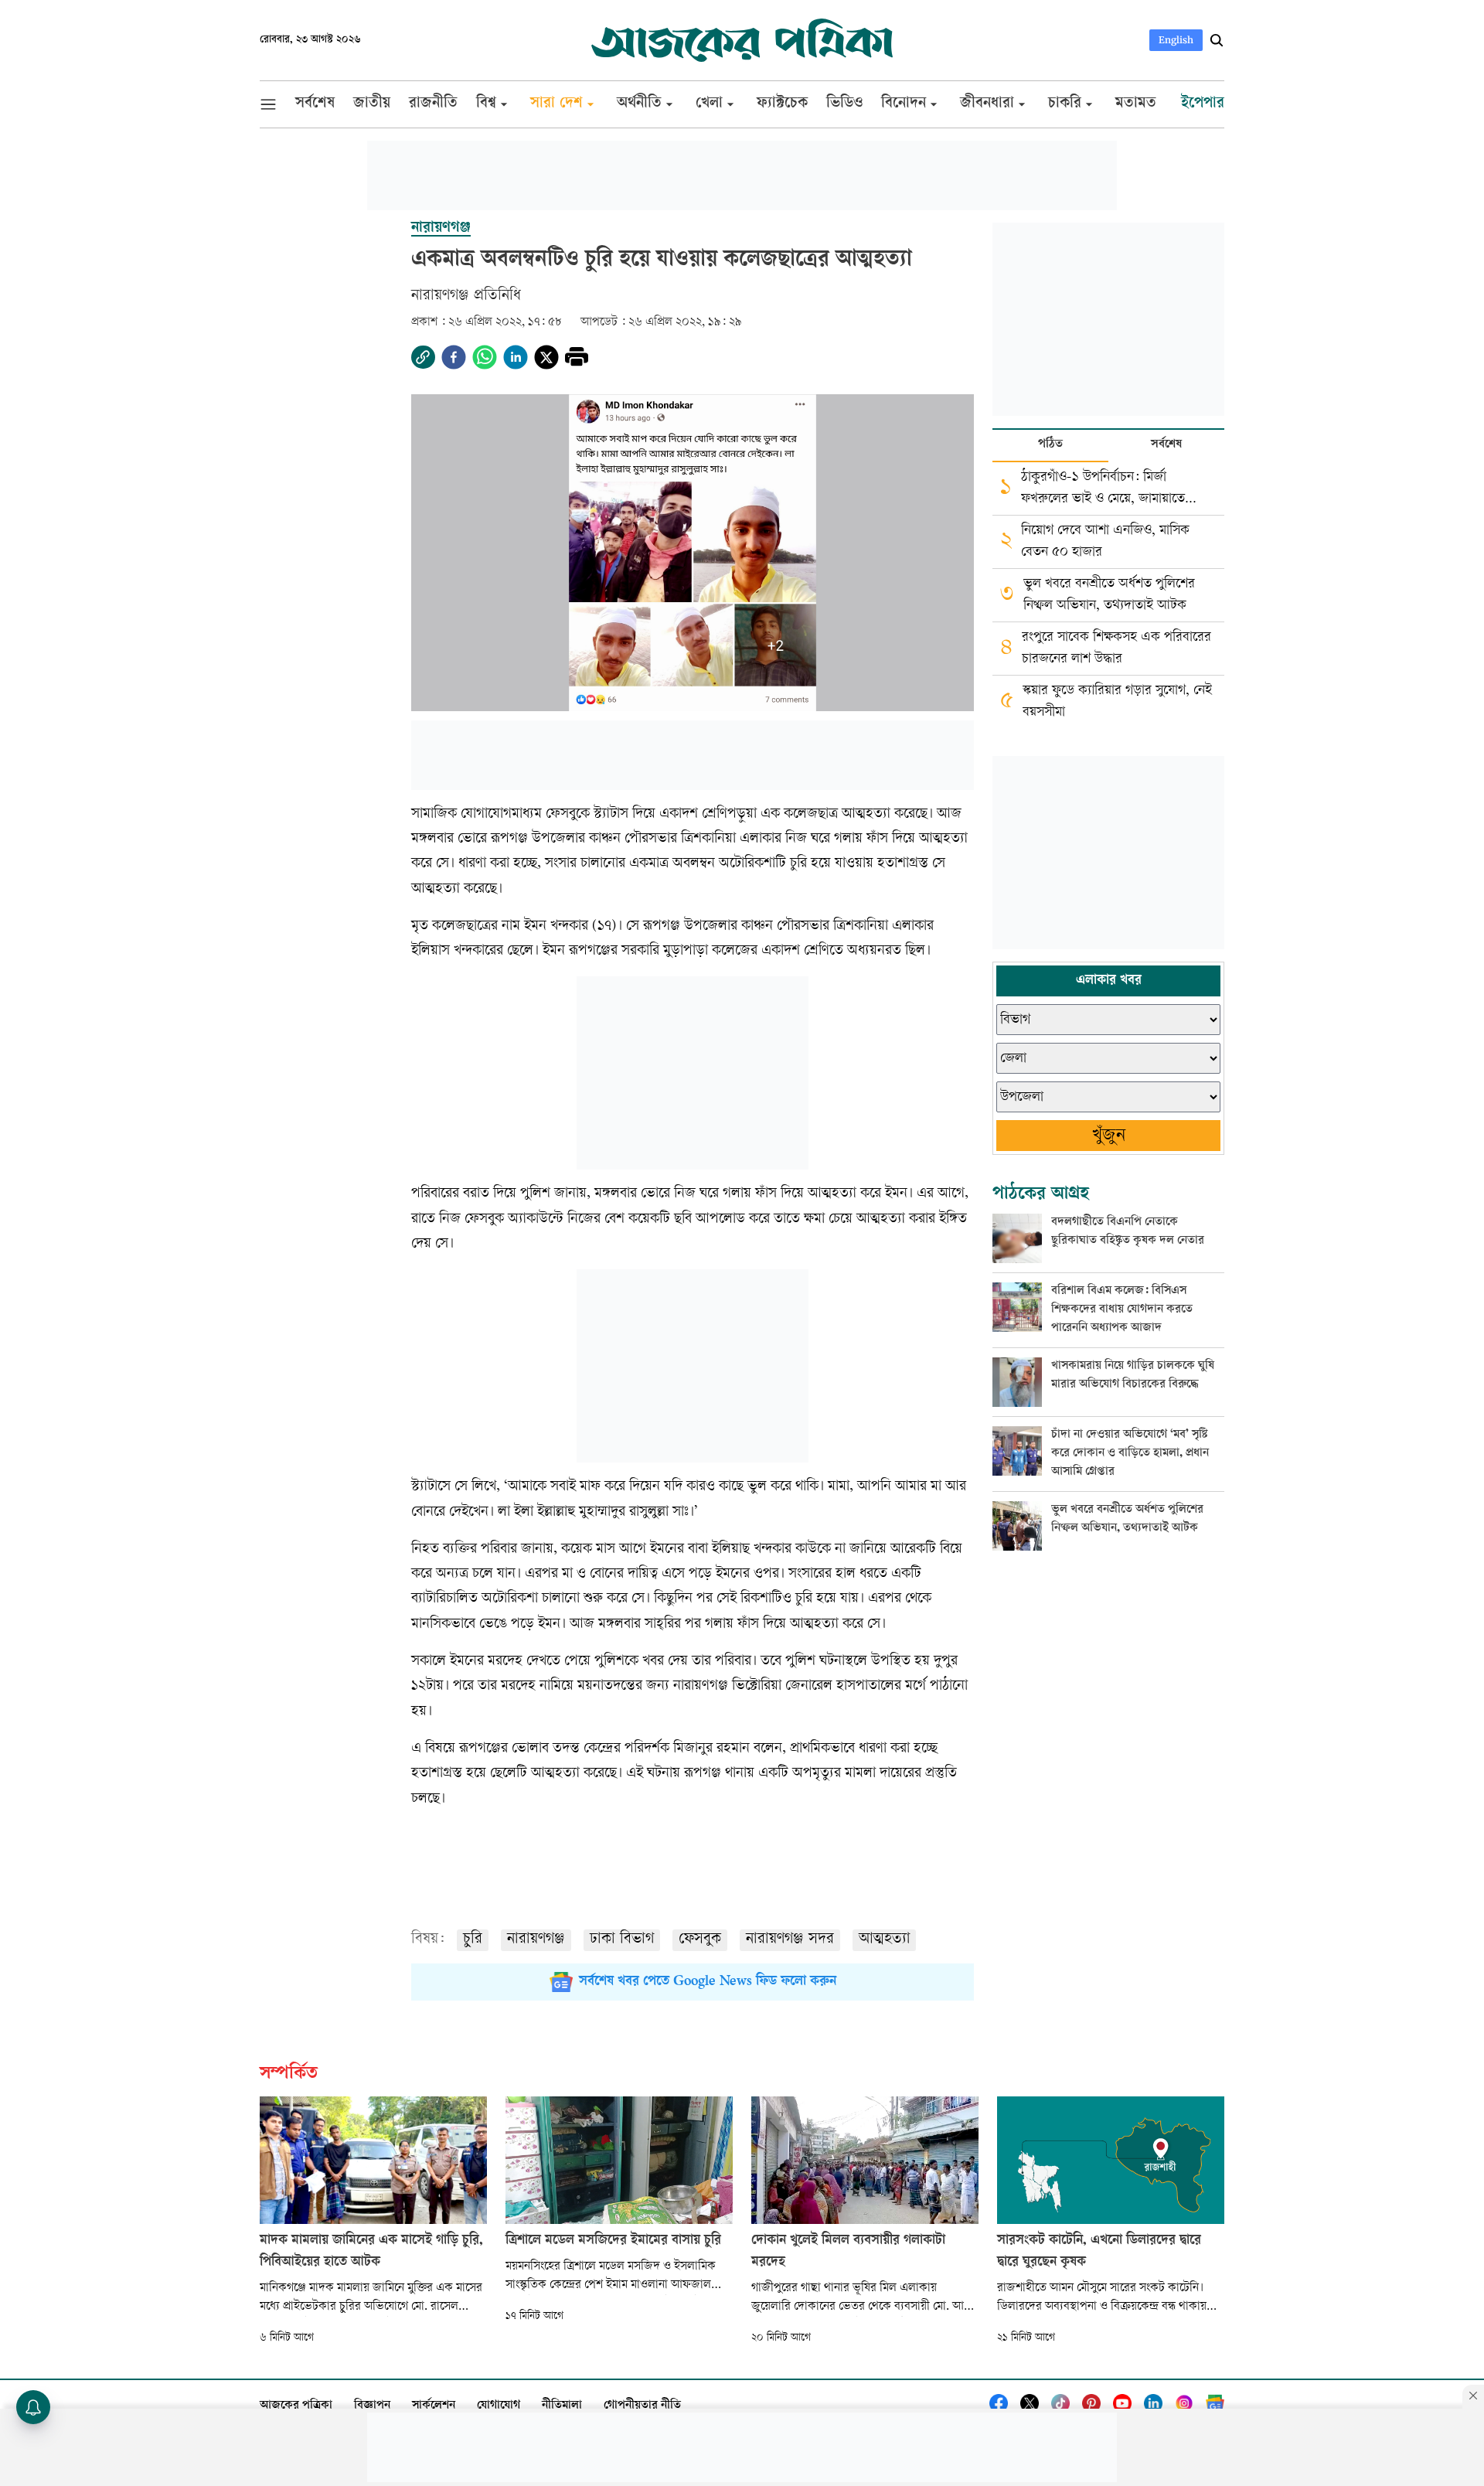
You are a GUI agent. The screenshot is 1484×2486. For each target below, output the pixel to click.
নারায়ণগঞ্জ (536, 1940)
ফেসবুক (700, 1940)
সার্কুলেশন (434, 2406)
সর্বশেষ (1166, 445)
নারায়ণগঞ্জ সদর (790, 1940)
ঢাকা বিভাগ (622, 1940)
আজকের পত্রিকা (296, 2406)
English (1176, 40)
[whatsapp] (485, 357)
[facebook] (454, 357)
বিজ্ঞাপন (372, 2406)
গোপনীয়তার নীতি (642, 2406)
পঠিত (1050, 445)
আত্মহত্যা (884, 1940)
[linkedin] (516, 357)
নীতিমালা (562, 2406)
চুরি (473, 1940)
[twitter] (546, 357)
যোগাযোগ (499, 2406)
